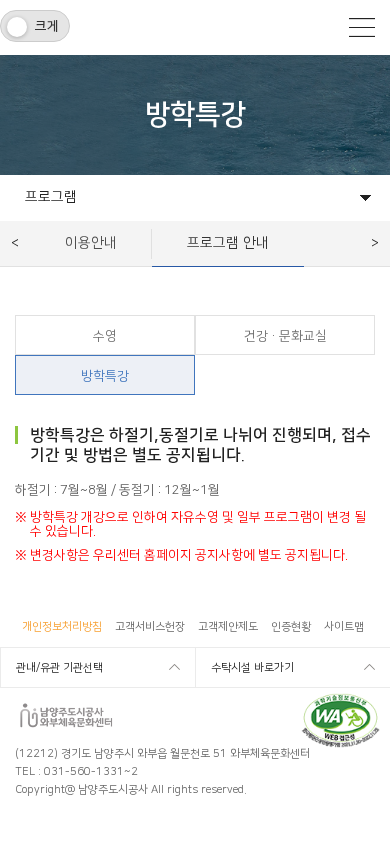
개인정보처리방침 (62, 627)
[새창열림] (340, 700)
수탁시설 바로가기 (252, 668)
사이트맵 (344, 627)
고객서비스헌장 (150, 627)
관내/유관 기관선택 (59, 668)
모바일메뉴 (362, 27)
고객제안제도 (228, 627)
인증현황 (291, 627)
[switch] (35, 26)
